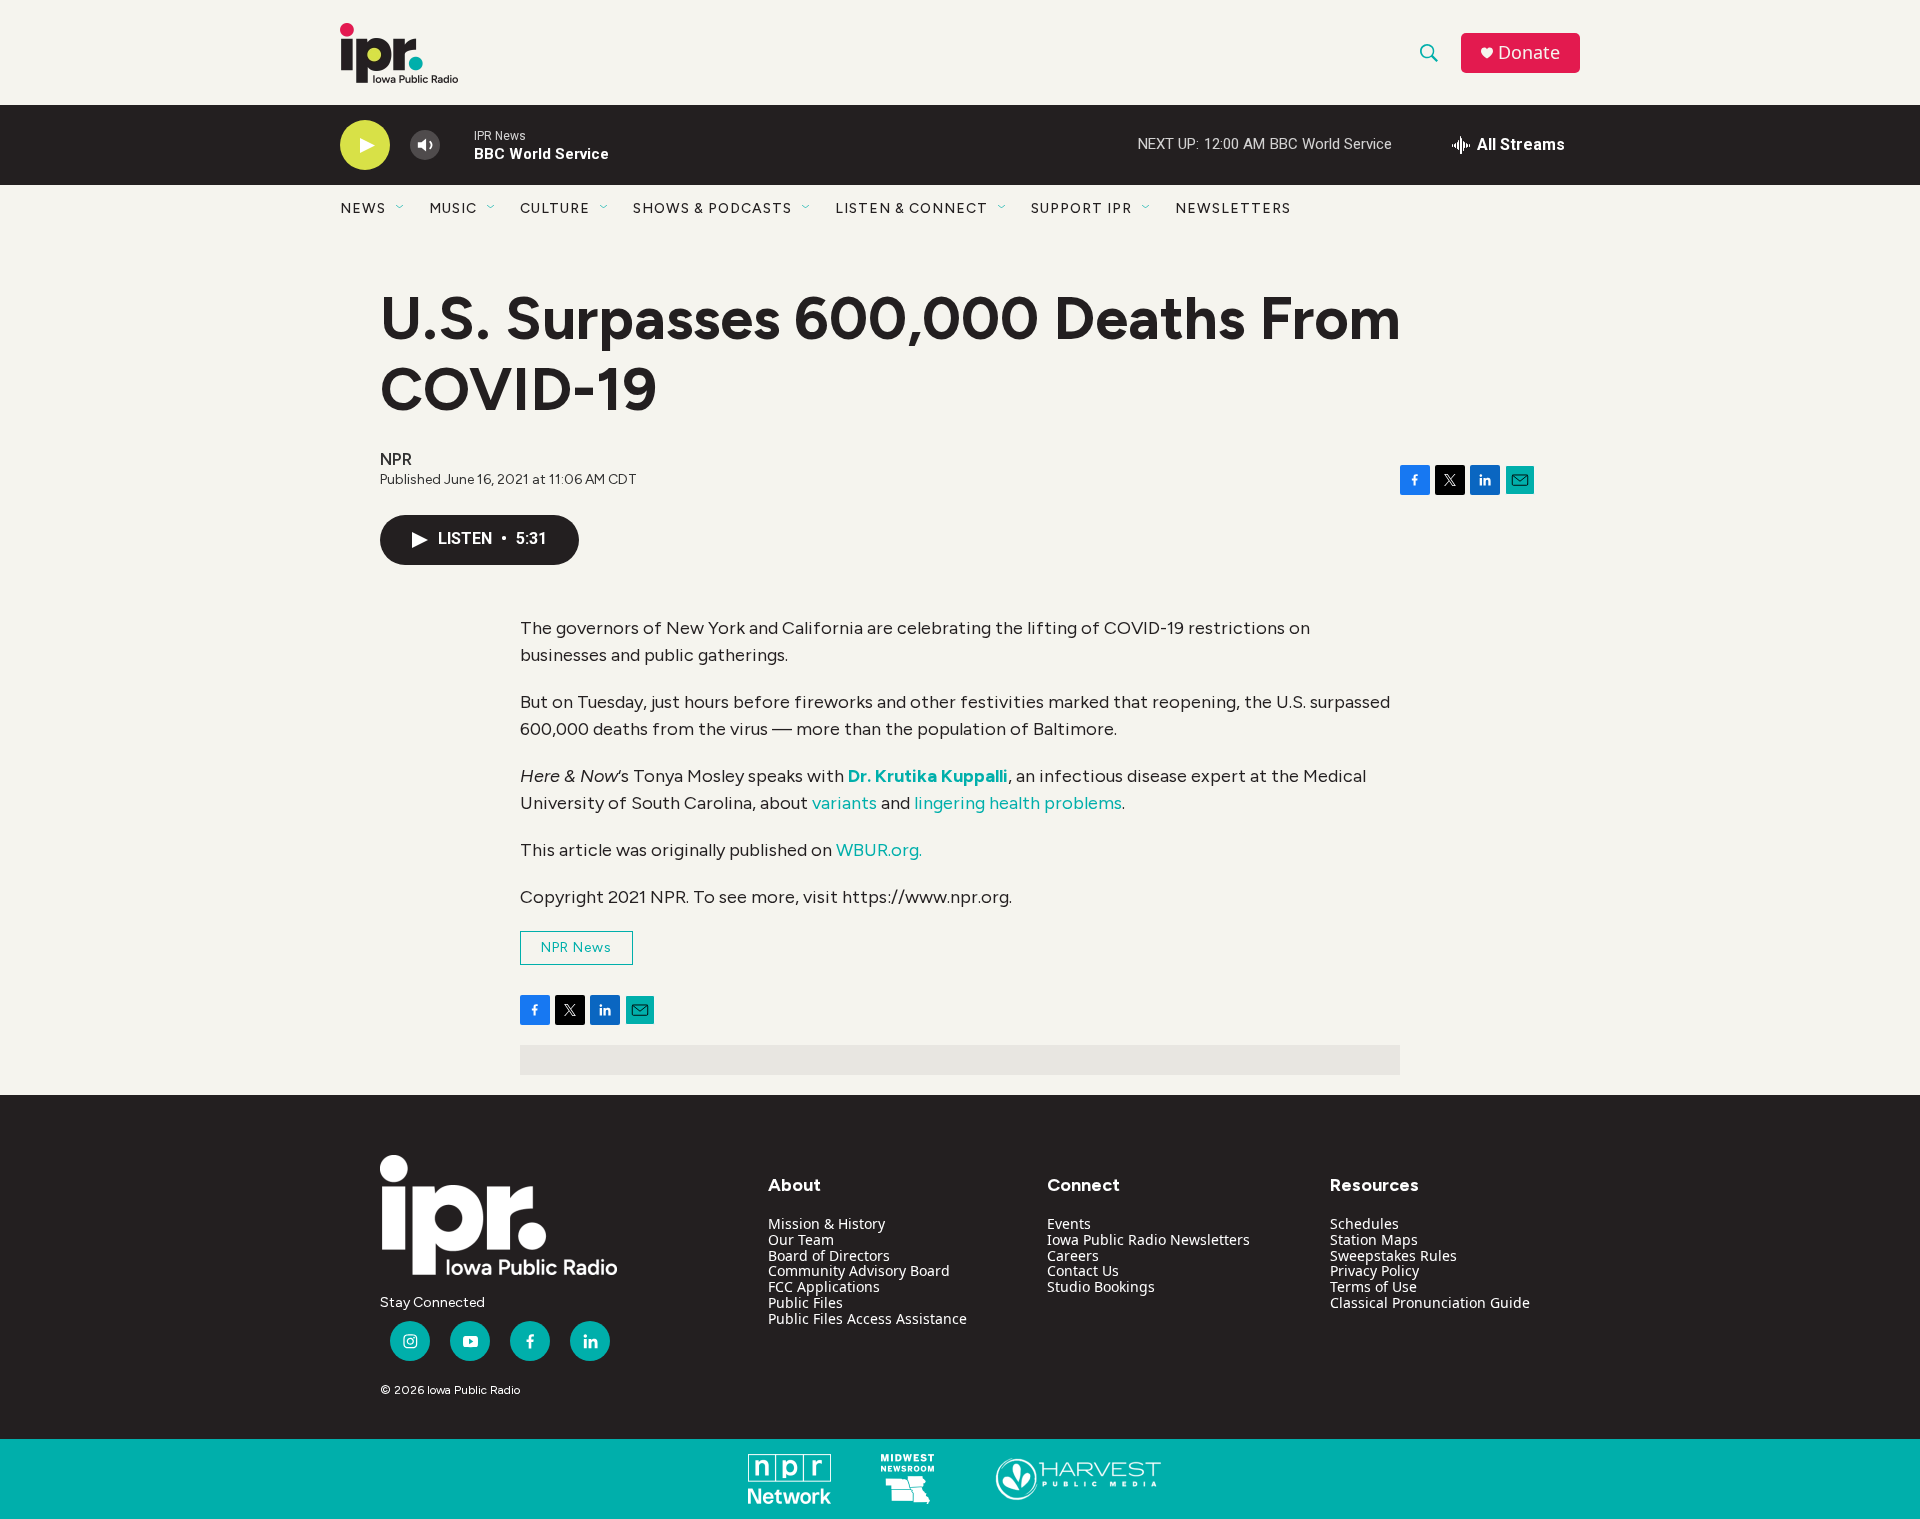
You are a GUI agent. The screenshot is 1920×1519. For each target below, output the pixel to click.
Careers (1073, 1255)
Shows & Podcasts (712, 208)
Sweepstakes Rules (1393, 1255)
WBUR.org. (879, 850)
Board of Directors (829, 1255)
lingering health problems (1018, 803)
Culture (555, 208)
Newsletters (1233, 208)
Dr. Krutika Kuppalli (928, 776)
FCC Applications (824, 1286)
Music (453, 208)
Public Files (805, 1302)
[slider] (457, 144)
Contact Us (1083, 1270)
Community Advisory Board (859, 1270)
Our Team (801, 1239)
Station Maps (1374, 1239)
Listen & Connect (911, 208)
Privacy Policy (1374, 1270)
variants (844, 803)
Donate (1529, 52)
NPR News (576, 947)
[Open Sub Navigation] (401, 208)
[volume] (425, 145)
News (363, 208)
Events (1069, 1223)
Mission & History (826, 1223)
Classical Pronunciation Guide (1430, 1302)
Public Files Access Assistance (867, 1318)
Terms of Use (1373, 1286)
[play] (365, 145)
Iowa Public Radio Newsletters (1148, 1239)
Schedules (1364, 1223)
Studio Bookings (1101, 1286)
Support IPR (1081, 208)
